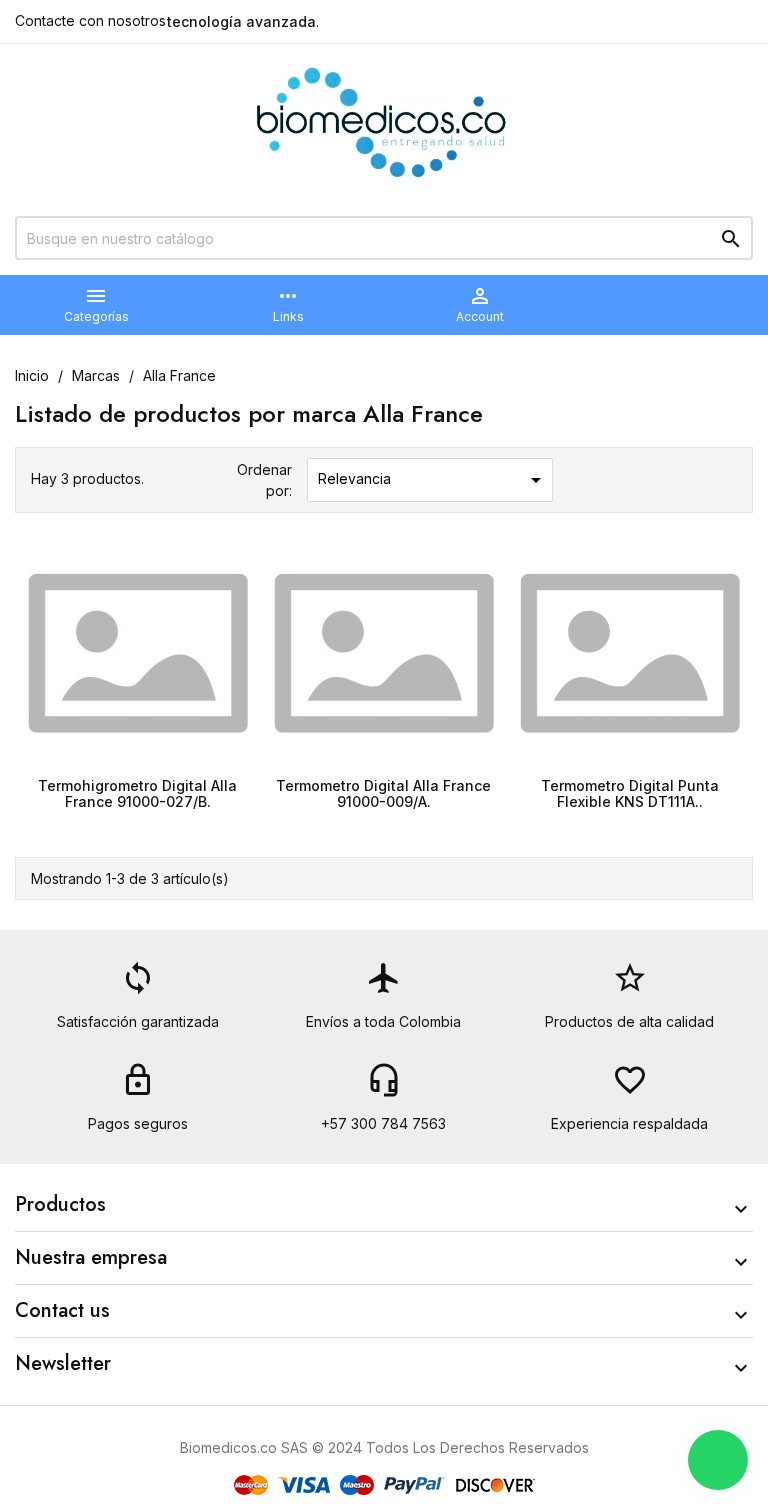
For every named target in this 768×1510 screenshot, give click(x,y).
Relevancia (433, 480)
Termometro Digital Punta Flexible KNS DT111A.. (630, 793)
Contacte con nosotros (90, 20)
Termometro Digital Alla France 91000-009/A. (383, 793)
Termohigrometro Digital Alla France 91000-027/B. (137, 793)
